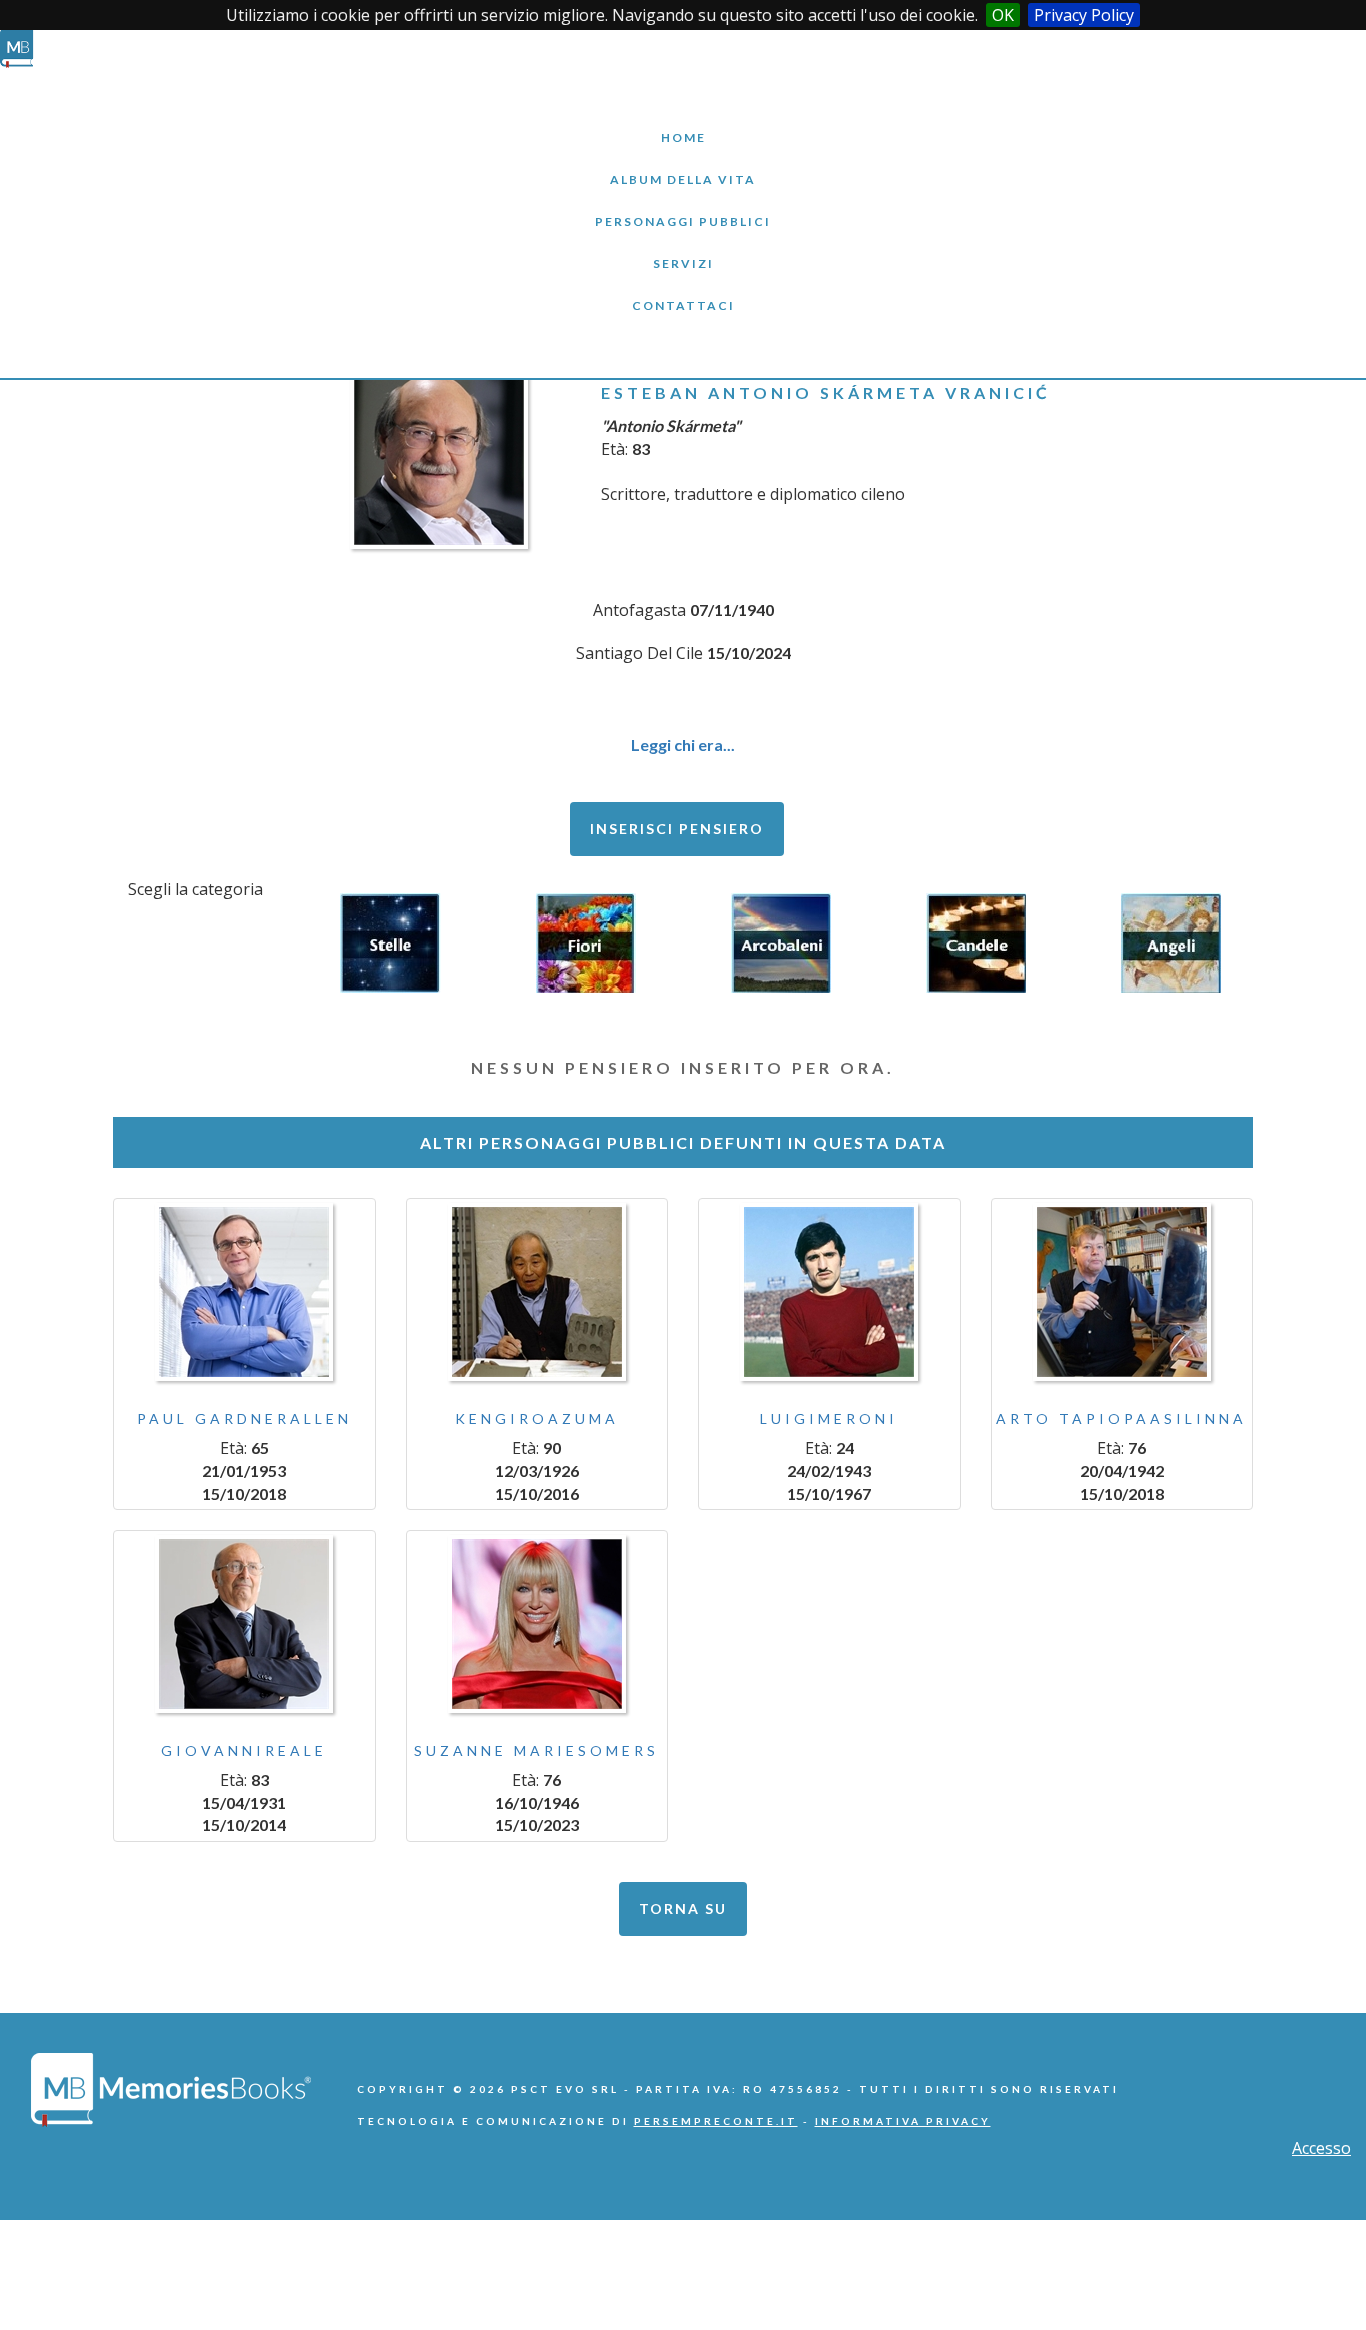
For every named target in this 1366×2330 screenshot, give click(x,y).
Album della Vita (683, 164)
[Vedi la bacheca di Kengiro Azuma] (537, 1292)
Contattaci (683, 290)
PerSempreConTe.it (716, 2121)
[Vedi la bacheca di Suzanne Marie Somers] (537, 1624)
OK (1003, 15)
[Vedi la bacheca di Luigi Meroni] (829, 1292)
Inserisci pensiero (677, 828)
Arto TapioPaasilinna (1121, 1418)
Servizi (683, 248)
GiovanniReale (244, 1750)
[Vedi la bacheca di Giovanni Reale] (244, 1624)
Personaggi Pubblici (683, 206)
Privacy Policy (1084, 15)
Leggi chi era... (683, 744)
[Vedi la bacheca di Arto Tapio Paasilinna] (1122, 1292)
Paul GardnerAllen (244, 1418)
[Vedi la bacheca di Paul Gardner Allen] (244, 1292)
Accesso (1321, 2148)
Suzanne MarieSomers (536, 1750)
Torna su (683, 1908)
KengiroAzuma (537, 1418)
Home (683, 122)
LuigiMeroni (829, 1418)
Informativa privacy (903, 2121)
